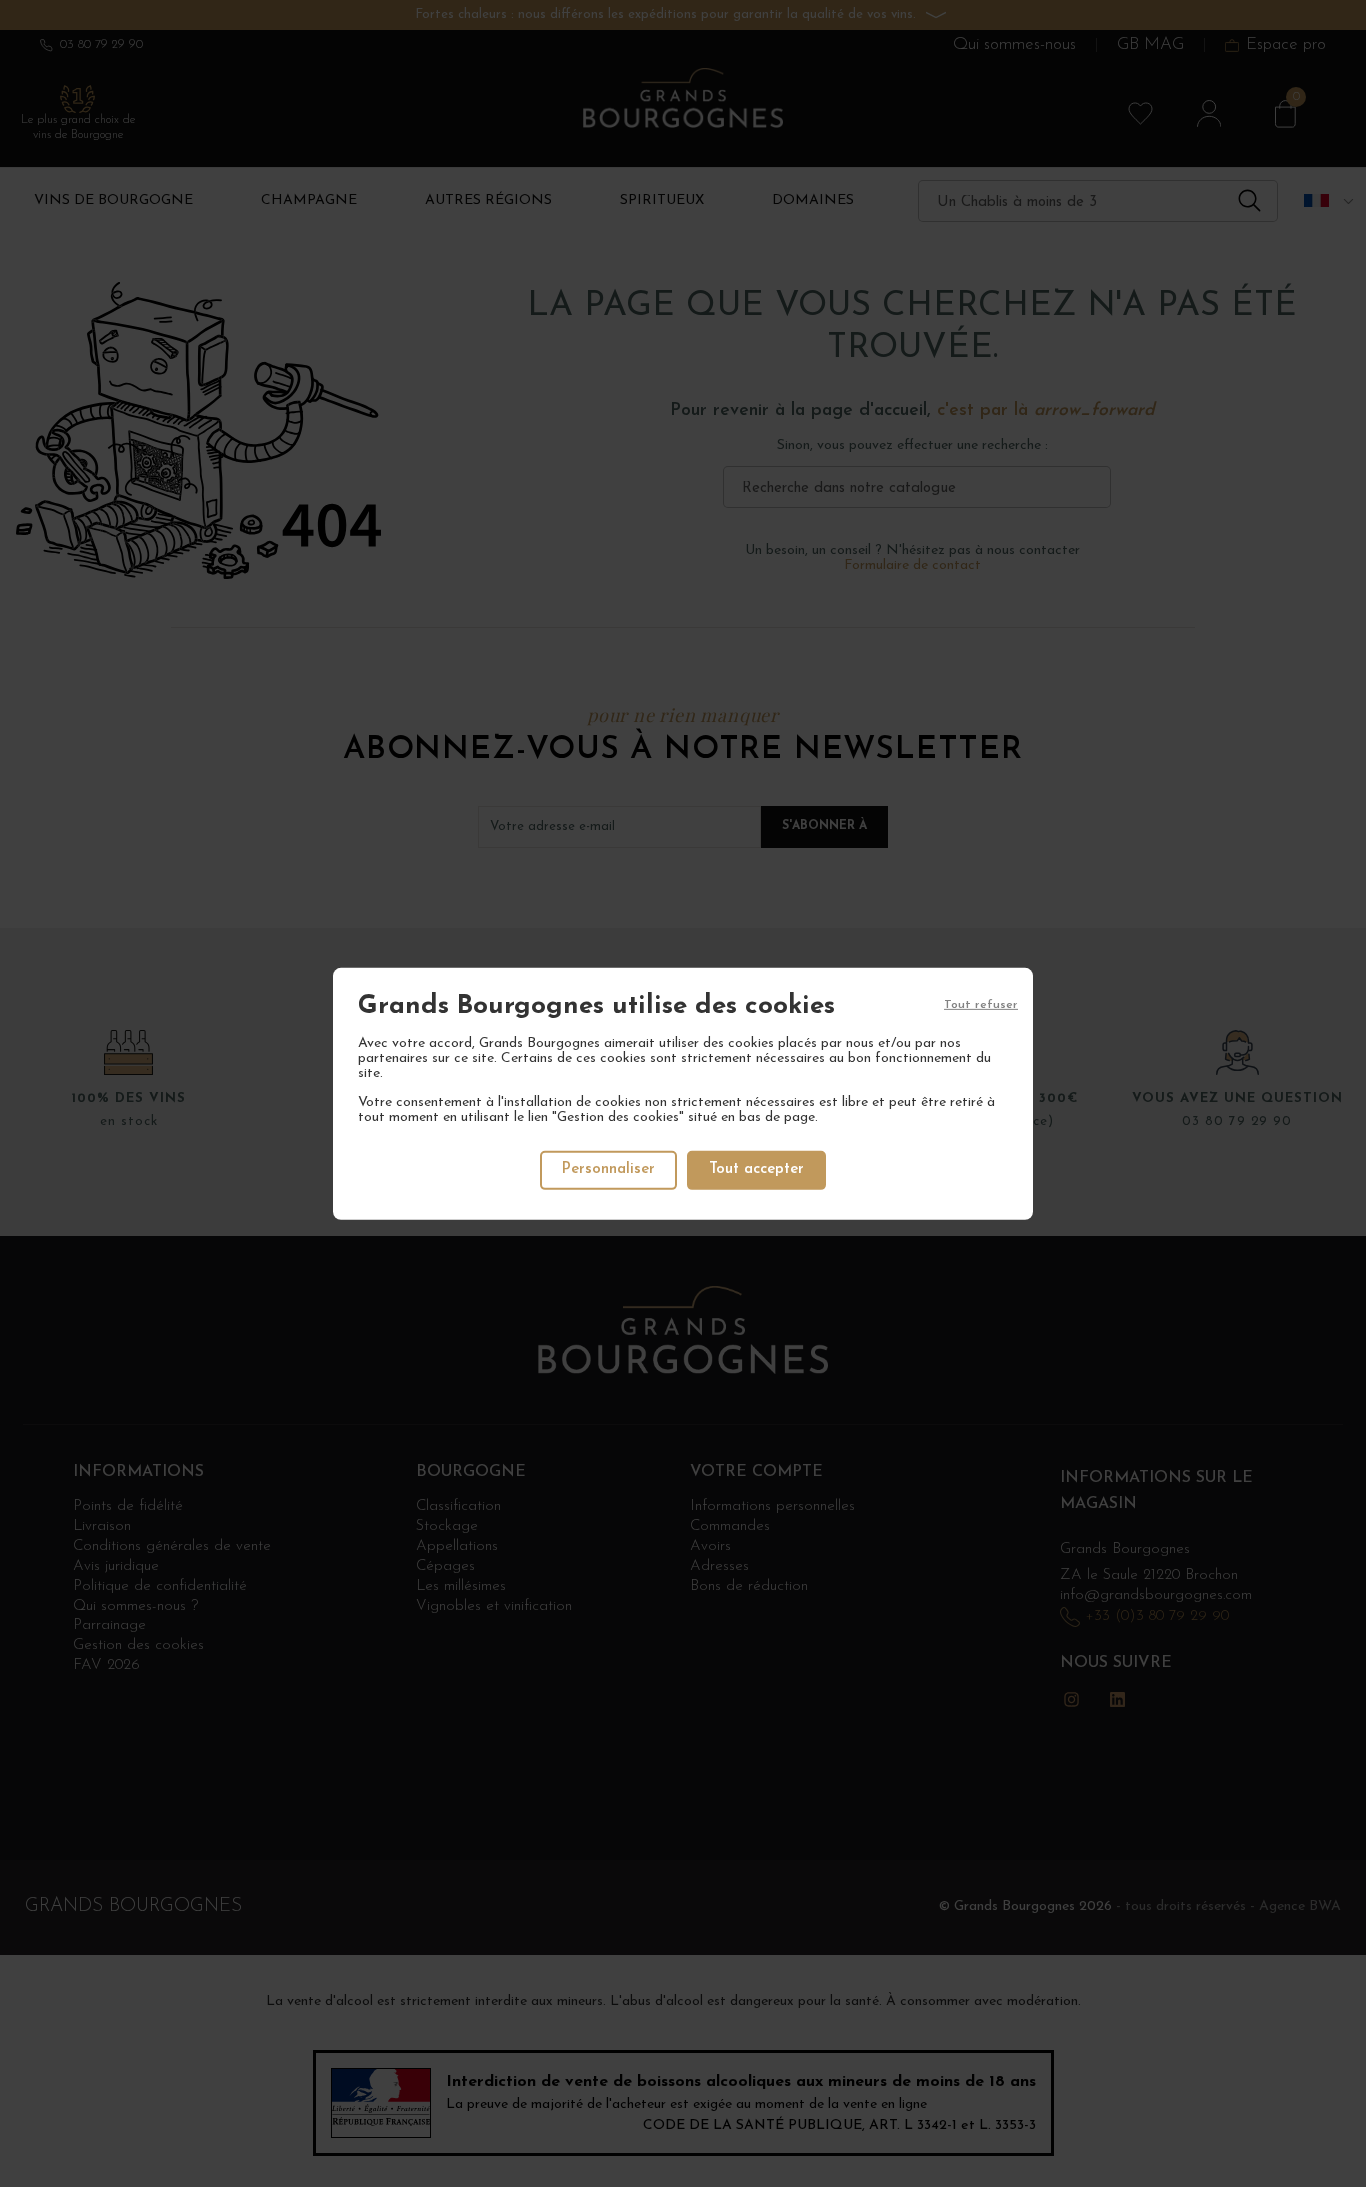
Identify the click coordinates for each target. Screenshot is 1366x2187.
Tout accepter (756, 1169)
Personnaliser (608, 1169)
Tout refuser (981, 1004)
